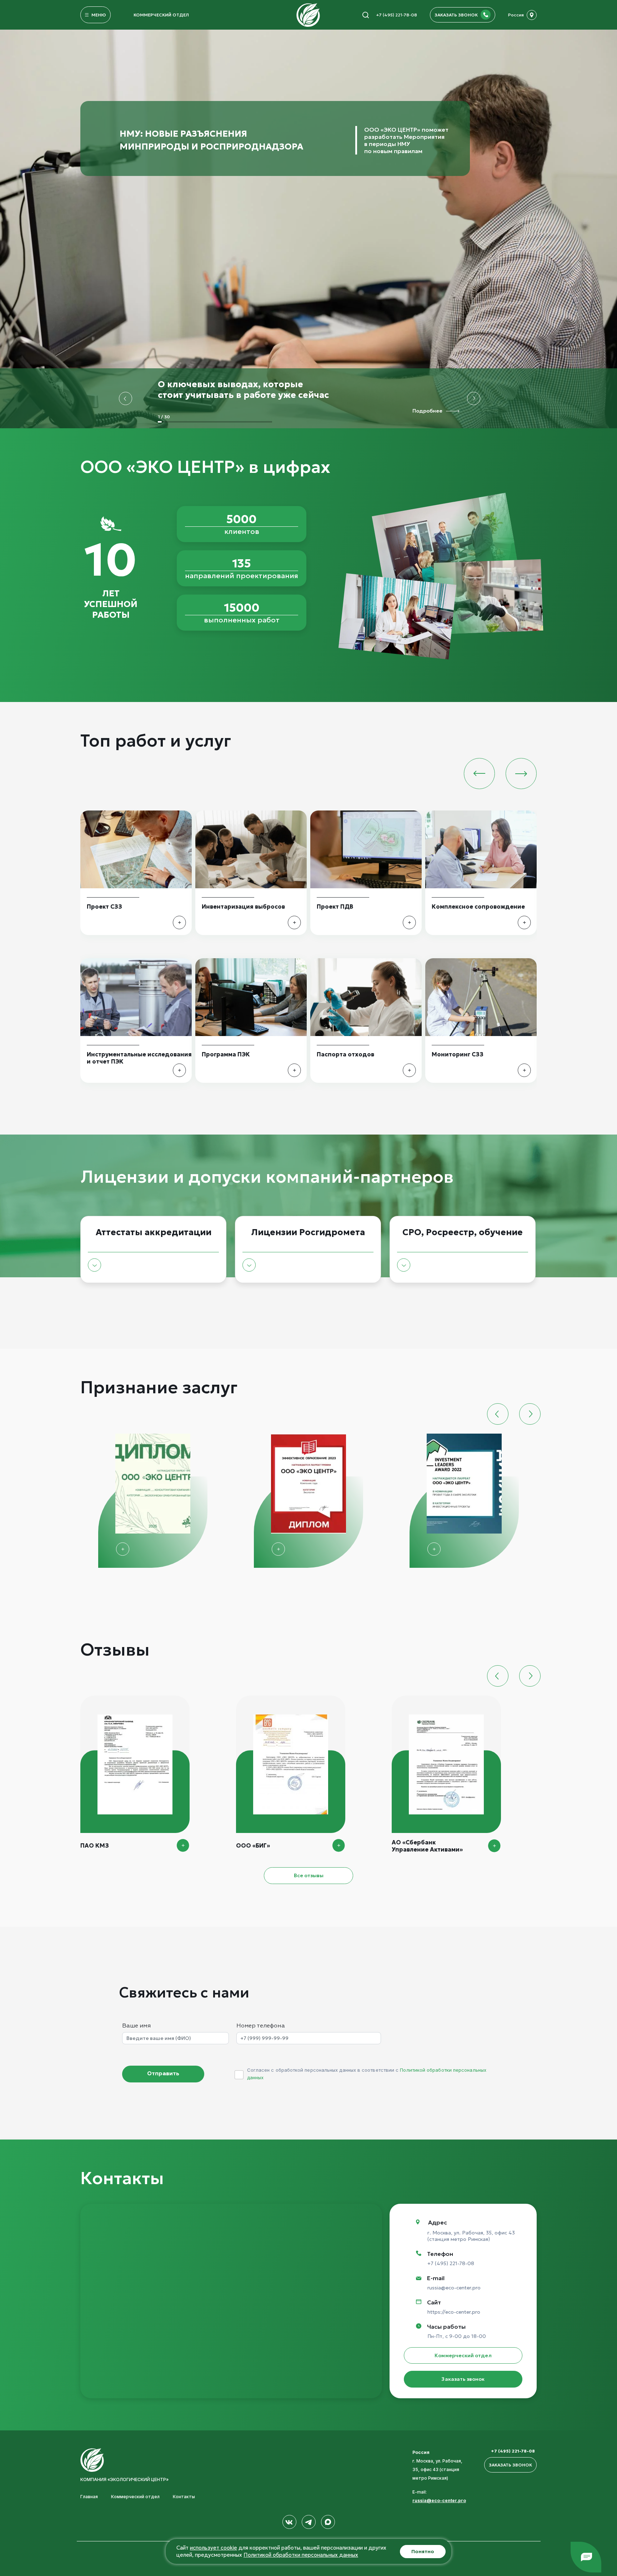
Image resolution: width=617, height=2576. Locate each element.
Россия (516, 15)
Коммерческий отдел (161, 15)
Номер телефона (261, 2026)
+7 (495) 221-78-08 (397, 15)
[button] (126, 398)
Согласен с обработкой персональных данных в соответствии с (367, 2074)
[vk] (289, 2522)
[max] (328, 2522)
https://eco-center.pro (454, 2312)
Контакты (184, 2497)
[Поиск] (366, 15)
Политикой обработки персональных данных (301, 2555)
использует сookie (214, 2548)
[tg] (309, 2522)
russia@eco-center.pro (454, 2288)
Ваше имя (136, 2026)
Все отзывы (309, 1875)
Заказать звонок (463, 2379)
